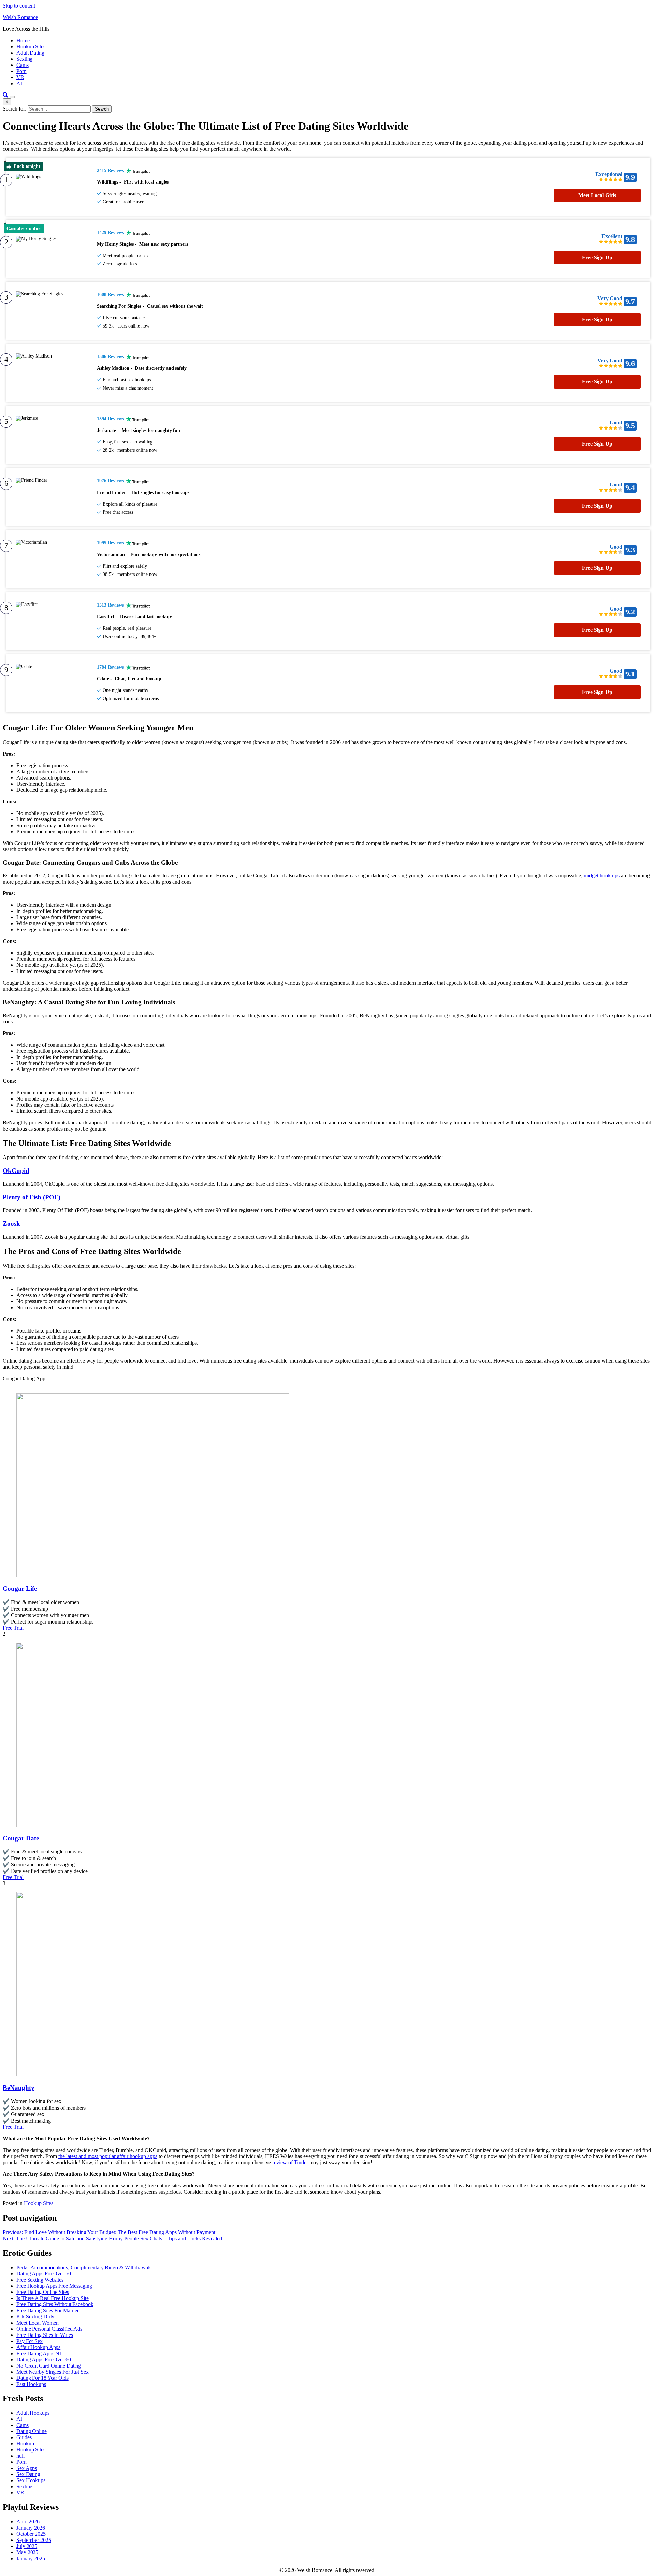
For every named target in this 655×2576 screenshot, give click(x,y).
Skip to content (19, 6)
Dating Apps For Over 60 (44, 2360)
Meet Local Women (37, 2323)
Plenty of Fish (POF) (32, 1197)
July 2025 (27, 2546)
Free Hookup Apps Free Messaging (54, 2286)
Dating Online (32, 2431)
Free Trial (13, 1628)
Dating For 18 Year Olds (42, 2378)
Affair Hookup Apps (38, 2347)
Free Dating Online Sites (43, 2292)
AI (19, 83)
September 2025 (34, 2540)
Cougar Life (20, 1589)
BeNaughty (19, 2088)
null (20, 2456)
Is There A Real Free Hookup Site (53, 2298)
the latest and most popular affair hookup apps (108, 2156)
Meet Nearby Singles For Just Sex (53, 2372)
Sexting (24, 59)
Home (23, 40)
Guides (24, 2437)
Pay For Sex (30, 2341)
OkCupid (16, 1171)
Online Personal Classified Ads (49, 2329)
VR (20, 77)
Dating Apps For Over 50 (44, 2274)
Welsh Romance (20, 17)
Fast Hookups (31, 2384)
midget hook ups (602, 876)
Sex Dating (28, 2474)
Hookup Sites (31, 47)
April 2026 (28, 2522)
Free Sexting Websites (40, 2280)
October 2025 (31, 2534)
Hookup (25, 2443)
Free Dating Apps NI (39, 2353)
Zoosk (11, 1224)
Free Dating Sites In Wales (45, 2335)
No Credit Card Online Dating (49, 2366)
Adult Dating (30, 53)
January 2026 (31, 2528)
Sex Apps (27, 2468)
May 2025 (27, 2552)
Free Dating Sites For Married (48, 2310)
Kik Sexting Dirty (35, 2317)
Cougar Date (21, 1838)
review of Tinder (290, 2162)
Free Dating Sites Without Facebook (55, 2304)
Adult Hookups (33, 2413)
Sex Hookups (31, 2480)
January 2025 (31, 2558)
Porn (21, 71)
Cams (23, 65)
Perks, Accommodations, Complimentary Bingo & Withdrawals (84, 2267)
